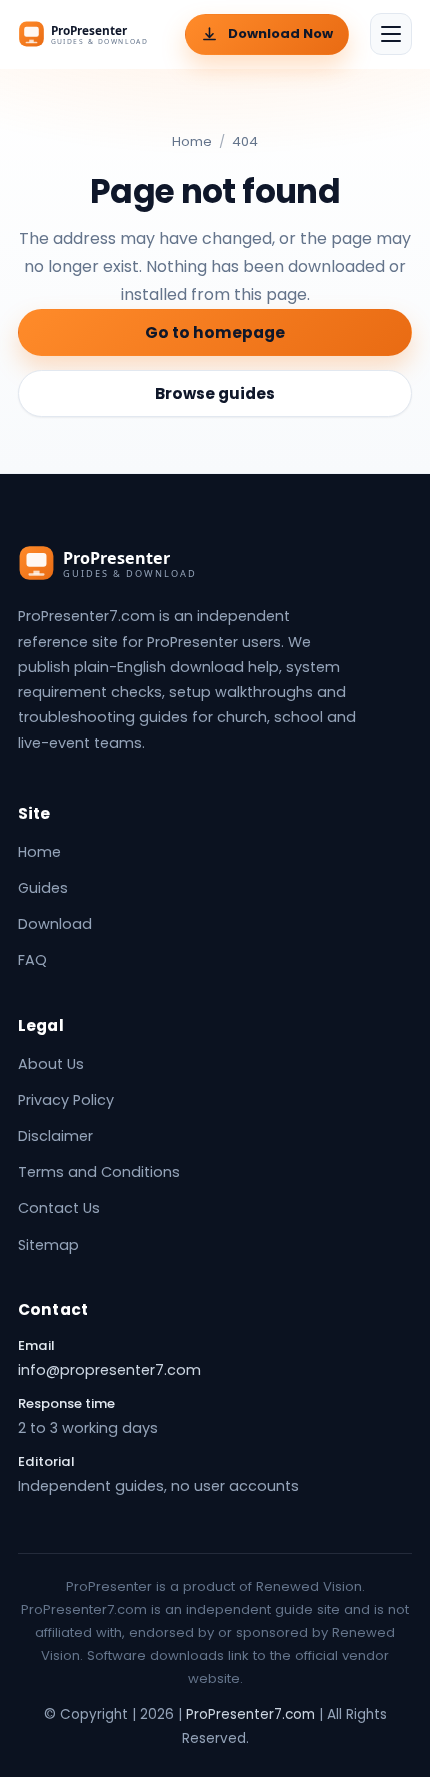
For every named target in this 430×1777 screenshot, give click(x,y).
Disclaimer (55, 1136)
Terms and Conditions (99, 1172)
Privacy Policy (66, 1100)
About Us (51, 1064)
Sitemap (48, 1245)
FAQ (32, 960)
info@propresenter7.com (109, 1370)
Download (55, 924)
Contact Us (59, 1208)
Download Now (280, 33)
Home (192, 141)
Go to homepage (215, 332)
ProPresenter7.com (250, 1714)
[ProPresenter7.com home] (91, 34)
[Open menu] (391, 34)
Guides (43, 888)
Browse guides (215, 393)
